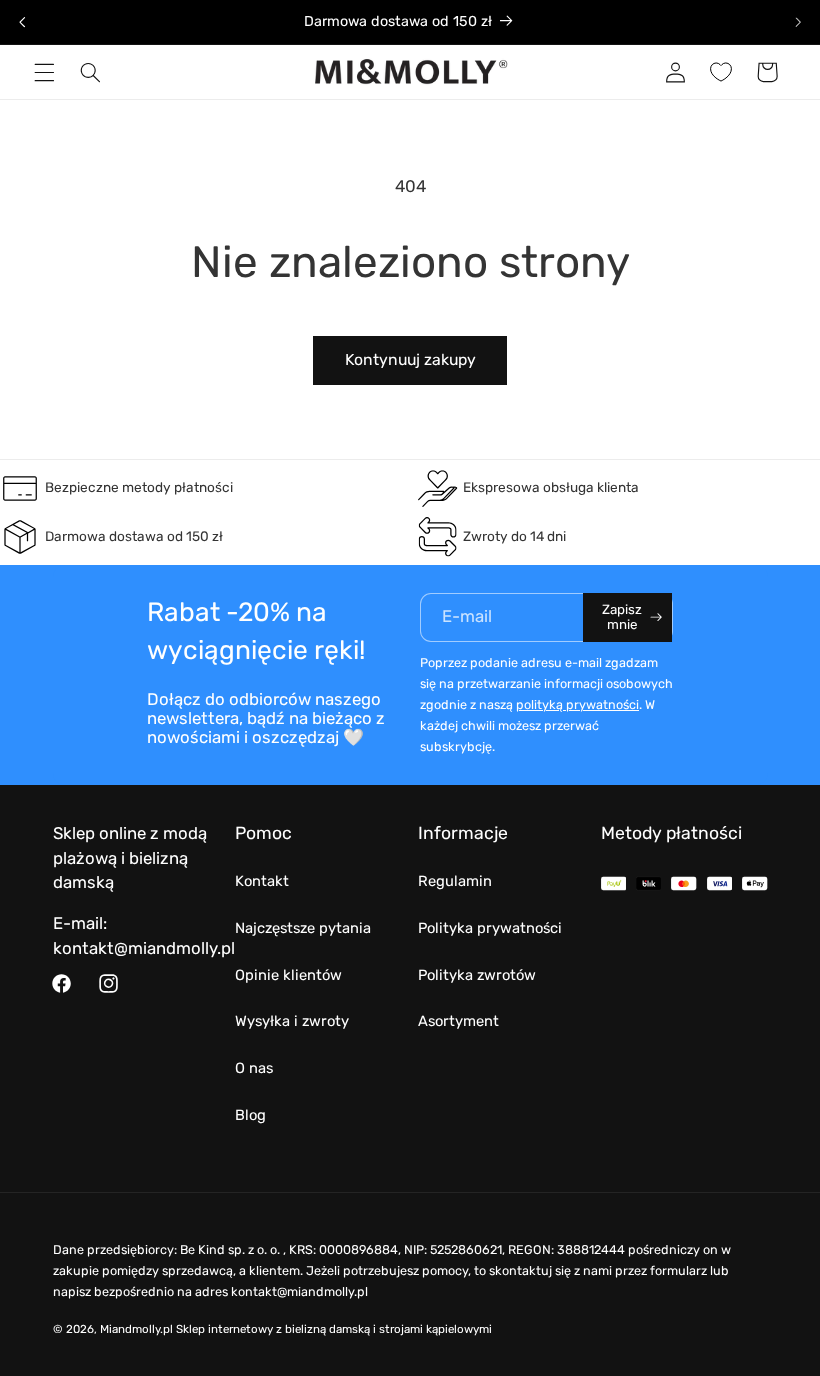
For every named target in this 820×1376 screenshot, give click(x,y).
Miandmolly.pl (136, 1329)
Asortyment (458, 1021)
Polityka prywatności (490, 928)
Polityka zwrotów (477, 975)
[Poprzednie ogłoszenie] (22, 22)
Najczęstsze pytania (303, 928)
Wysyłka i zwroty (292, 1021)
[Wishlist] (721, 72)
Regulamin (455, 881)
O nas (254, 1068)
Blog (250, 1115)
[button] (44, 72)
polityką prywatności (577, 704)
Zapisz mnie (622, 617)
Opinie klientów (288, 975)
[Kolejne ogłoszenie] (798, 22)
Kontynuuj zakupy (410, 359)
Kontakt (262, 881)
